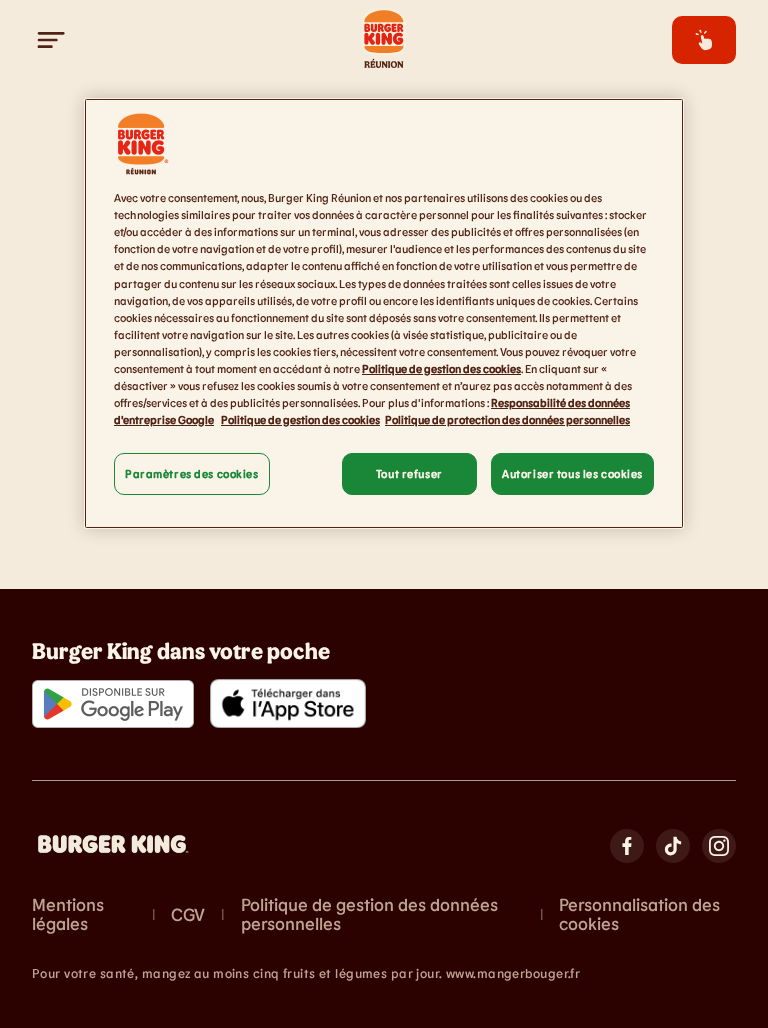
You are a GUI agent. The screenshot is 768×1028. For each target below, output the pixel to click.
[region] (384, 313)
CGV (188, 914)
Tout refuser (409, 473)
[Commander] (704, 40)
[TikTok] (673, 846)
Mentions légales (68, 914)
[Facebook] (627, 846)
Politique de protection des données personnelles (507, 419)
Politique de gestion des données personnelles (369, 914)
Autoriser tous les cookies (572, 473)
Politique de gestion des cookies (441, 368)
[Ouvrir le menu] (52, 40)
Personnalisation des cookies (639, 914)
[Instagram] (719, 846)
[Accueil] (384, 40)
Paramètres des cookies (192, 473)
